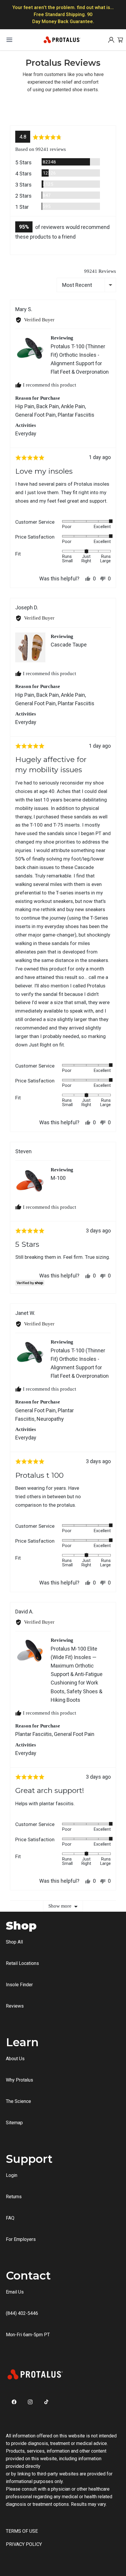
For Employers (21, 2239)
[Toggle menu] (9, 40)
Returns (14, 2197)
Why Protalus (19, 2080)
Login (12, 2175)
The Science (18, 2101)
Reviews (15, 2006)
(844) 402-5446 (22, 2313)
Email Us (15, 2292)
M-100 (58, 1178)
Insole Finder (19, 1985)
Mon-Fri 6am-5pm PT (28, 2335)
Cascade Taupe (69, 645)
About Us (15, 2059)
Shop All (14, 1942)
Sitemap (14, 2123)
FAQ (10, 2218)
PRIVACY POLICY (24, 2544)
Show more (60, 1906)
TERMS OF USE (22, 2531)
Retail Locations (22, 1963)
